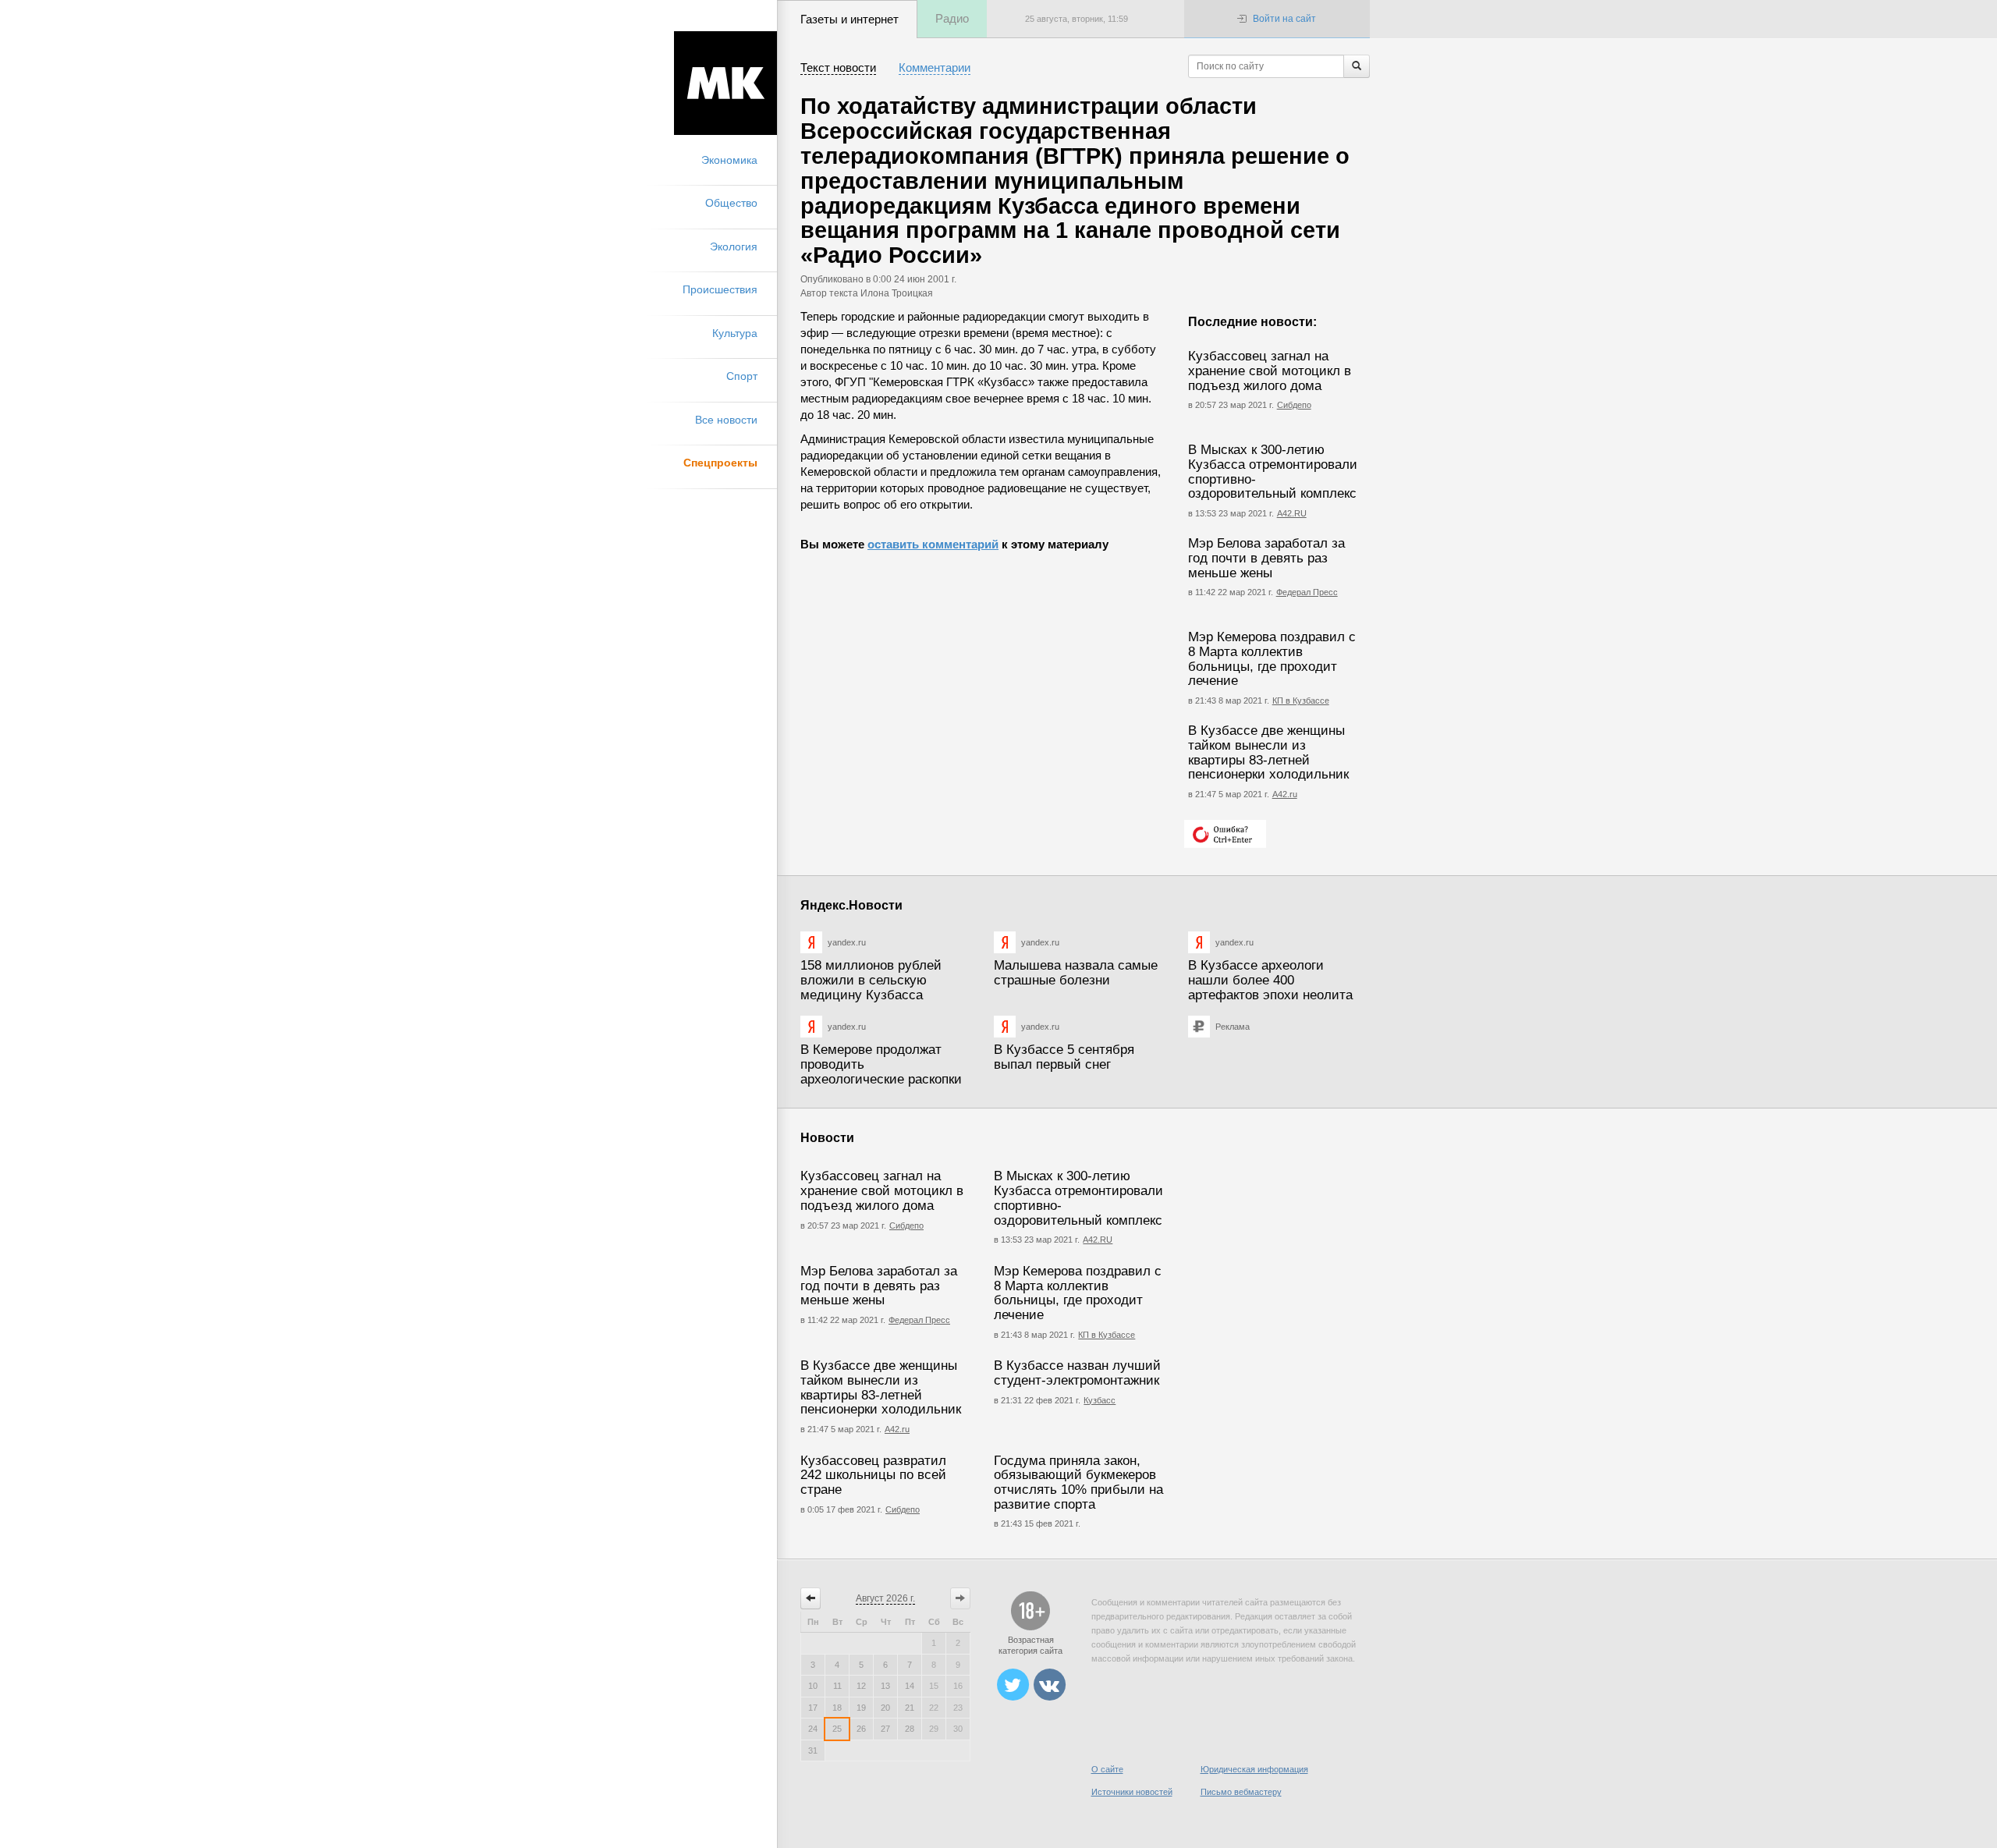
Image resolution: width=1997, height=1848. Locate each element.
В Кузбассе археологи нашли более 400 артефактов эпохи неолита (1270, 980)
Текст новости (838, 67)
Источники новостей (1132, 1792)
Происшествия (720, 289)
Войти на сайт (1284, 19)
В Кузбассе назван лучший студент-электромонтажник (1077, 1373)
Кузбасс (1100, 1400)
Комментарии (935, 67)
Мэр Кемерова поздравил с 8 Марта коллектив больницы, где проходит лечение (1272, 659)
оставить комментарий (933, 544)
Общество (731, 203)
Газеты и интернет (850, 19)
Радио (952, 18)
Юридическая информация (1254, 1769)
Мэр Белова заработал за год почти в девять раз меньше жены (1266, 558)
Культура (735, 333)
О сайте (1107, 1769)
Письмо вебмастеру (1241, 1792)
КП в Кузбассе (1301, 701)
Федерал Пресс (1307, 592)
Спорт (742, 376)
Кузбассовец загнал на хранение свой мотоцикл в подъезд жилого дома (1270, 371)
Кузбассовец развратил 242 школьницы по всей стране (873, 1475)
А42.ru (1285, 794)
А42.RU (1292, 513)
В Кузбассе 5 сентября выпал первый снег (1064, 1057)
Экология (734, 247)
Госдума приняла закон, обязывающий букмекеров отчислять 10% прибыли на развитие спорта (1078, 1483)
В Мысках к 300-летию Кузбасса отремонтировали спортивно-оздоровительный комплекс (1273, 472)
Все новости (726, 420)
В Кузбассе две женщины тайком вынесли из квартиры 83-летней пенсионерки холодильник (1268, 752)
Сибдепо (1294, 405)
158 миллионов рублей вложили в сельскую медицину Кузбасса (871, 980)
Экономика (729, 160)
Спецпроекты (720, 463)
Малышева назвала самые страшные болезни (1076, 973)
